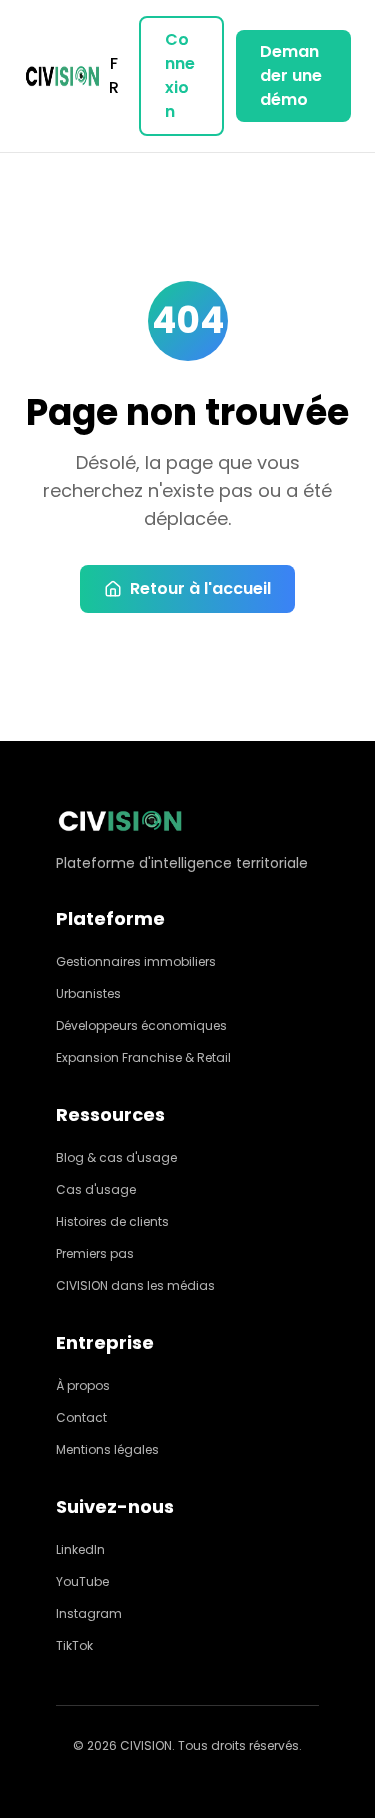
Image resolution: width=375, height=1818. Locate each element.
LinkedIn (80, 1549)
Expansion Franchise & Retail (143, 1057)
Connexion (180, 75)
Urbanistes (88, 993)
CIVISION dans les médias (135, 1285)
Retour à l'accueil (200, 588)
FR (114, 75)
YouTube (82, 1581)
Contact (81, 1417)
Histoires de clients (112, 1221)
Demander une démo (291, 75)
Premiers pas (95, 1253)
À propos (83, 1385)
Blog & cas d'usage (116, 1157)
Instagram (89, 1613)
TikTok (74, 1645)
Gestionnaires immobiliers (136, 961)
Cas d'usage (96, 1189)
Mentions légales (107, 1449)
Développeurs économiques (141, 1025)
